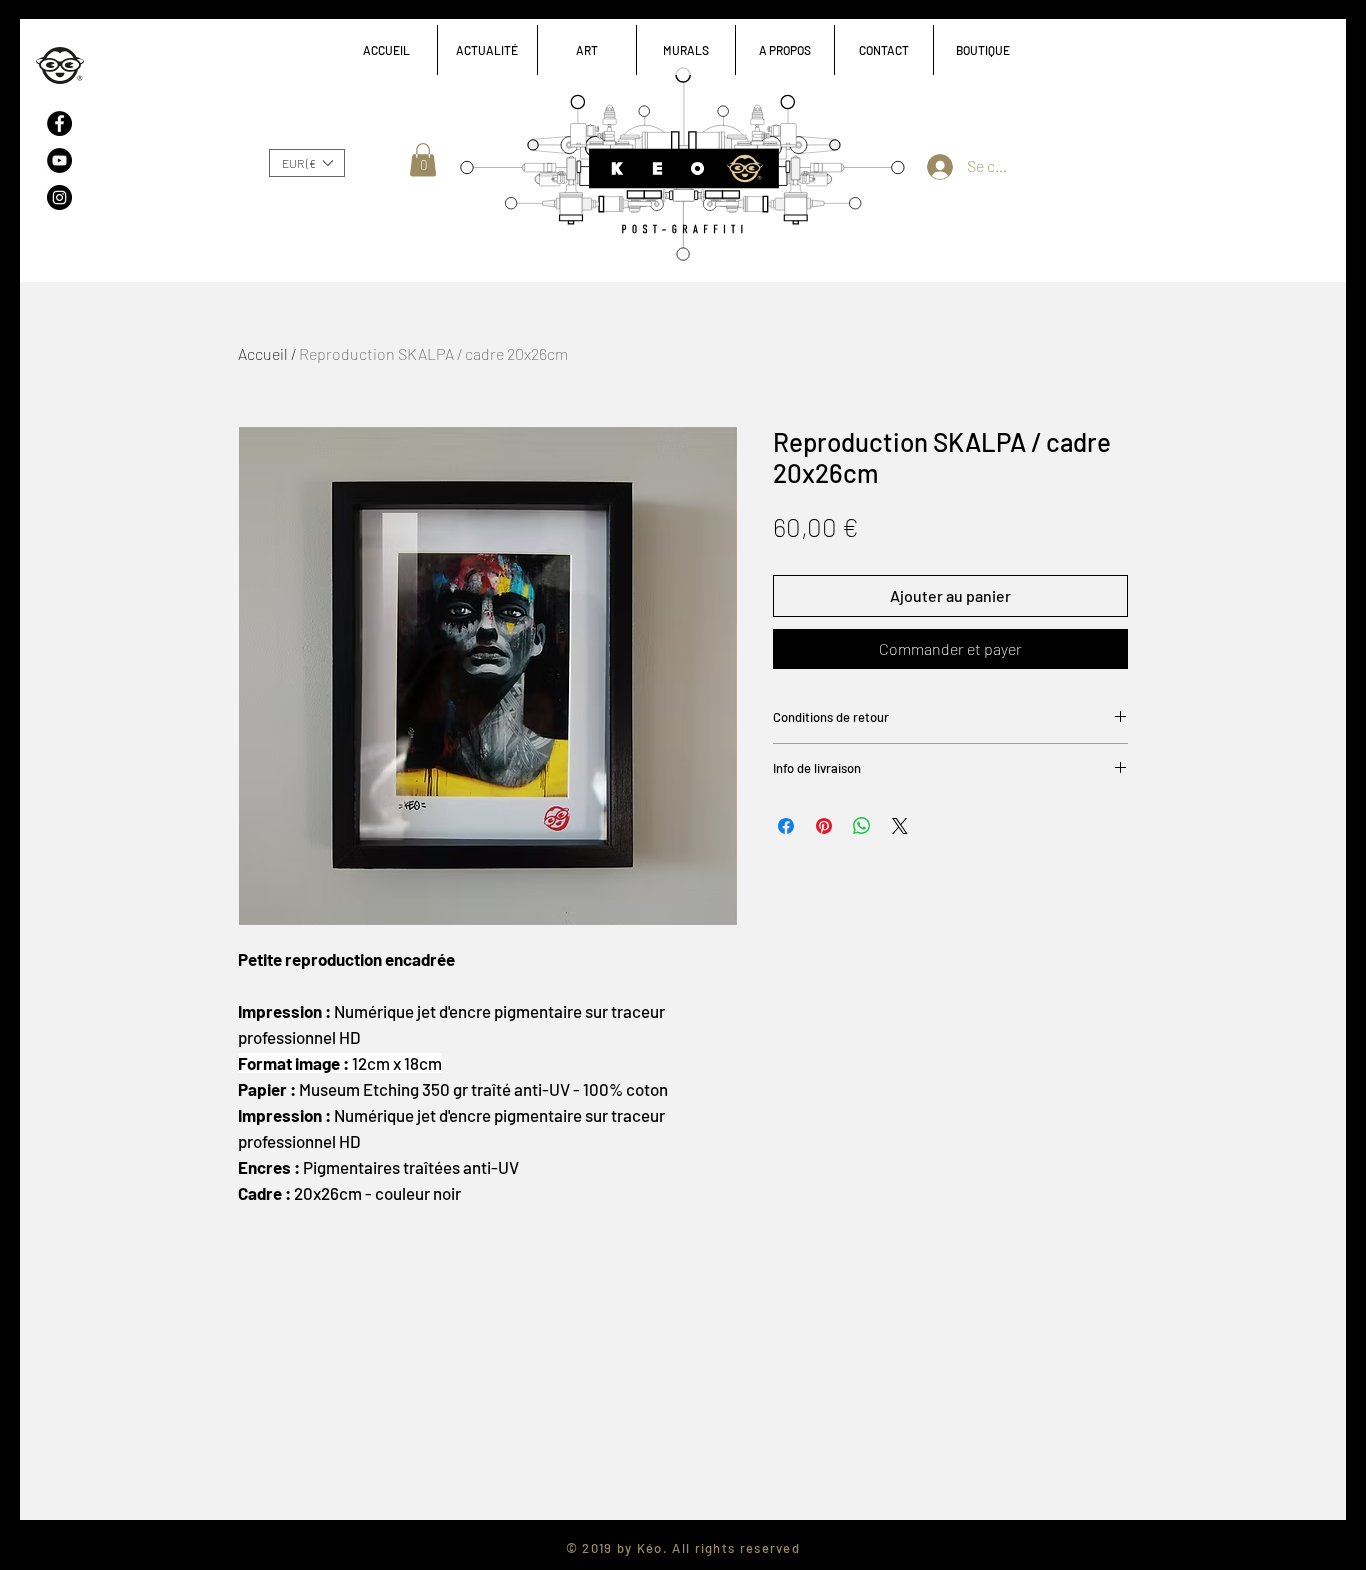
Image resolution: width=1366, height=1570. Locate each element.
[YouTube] (59, 160)
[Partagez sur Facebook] (786, 826)
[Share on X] (900, 826)
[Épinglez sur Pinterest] (824, 826)
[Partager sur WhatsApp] (862, 826)
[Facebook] (59, 123)
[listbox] (307, 163)
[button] (586, 50)
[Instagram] (59, 197)
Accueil (263, 353)
